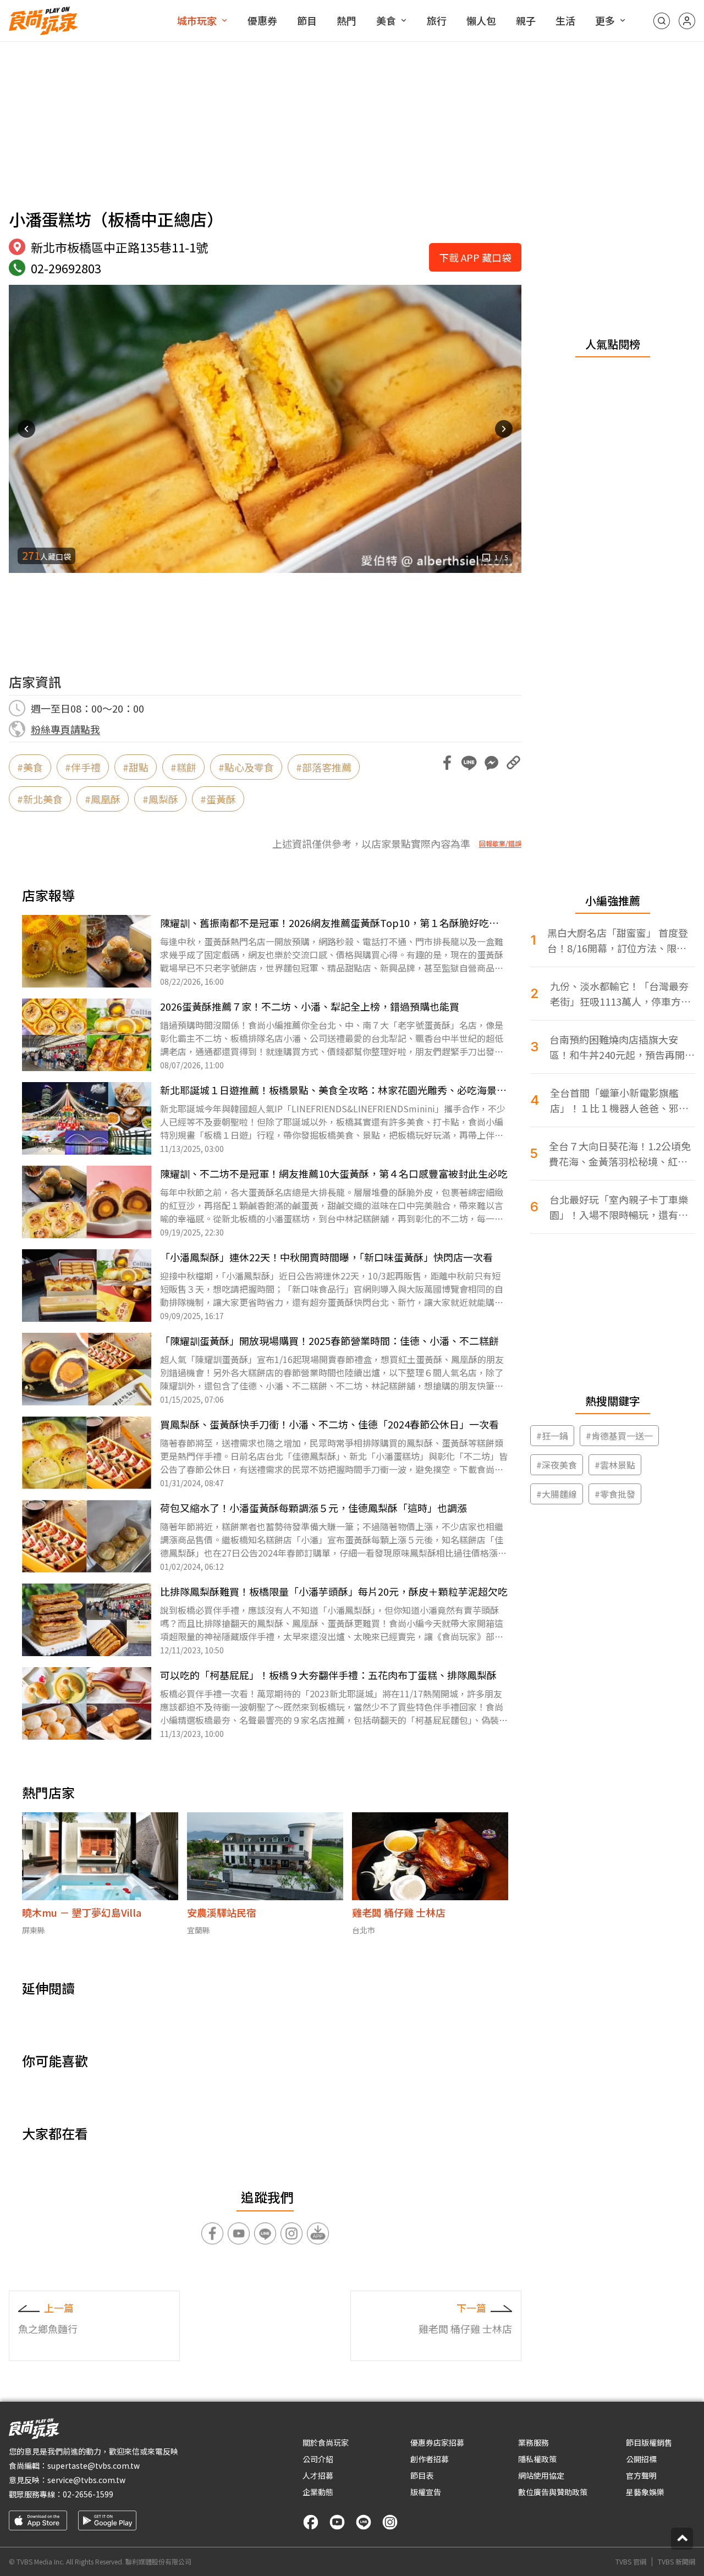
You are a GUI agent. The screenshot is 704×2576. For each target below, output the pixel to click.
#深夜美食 (557, 1465)
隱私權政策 (537, 2459)
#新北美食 (40, 799)
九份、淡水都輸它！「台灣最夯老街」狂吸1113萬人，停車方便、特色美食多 (619, 994)
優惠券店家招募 (437, 2442)
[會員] (687, 21)
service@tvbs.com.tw (86, 2480)
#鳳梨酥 (160, 799)
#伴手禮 (83, 767)
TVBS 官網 (631, 2562)
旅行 (437, 20)
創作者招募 (430, 2459)
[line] (364, 2522)
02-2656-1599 (88, 2494)
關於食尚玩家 (326, 2442)
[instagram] (390, 2522)
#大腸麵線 (557, 1494)
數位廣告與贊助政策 (553, 2492)
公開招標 (641, 2459)
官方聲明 (641, 2475)
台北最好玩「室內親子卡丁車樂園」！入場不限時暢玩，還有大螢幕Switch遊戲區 (619, 1207)
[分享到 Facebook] (447, 763)
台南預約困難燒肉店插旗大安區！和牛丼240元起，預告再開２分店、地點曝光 (622, 1047)
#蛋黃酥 (218, 799)
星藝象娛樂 (645, 2492)
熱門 (346, 20)
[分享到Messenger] (491, 763)
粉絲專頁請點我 (65, 729)
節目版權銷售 (649, 2442)
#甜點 (136, 767)
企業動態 (318, 2492)
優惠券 (262, 20)
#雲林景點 (615, 1465)
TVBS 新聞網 (676, 2562)
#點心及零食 (246, 767)
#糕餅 (183, 767)
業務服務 (533, 2442)
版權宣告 (426, 2492)
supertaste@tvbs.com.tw (94, 2465)
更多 (605, 20)
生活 (565, 20)
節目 (307, 20)
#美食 (30, 767)
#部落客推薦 (324, 767)
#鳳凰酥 (103, 799)
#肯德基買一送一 (619, 1436)
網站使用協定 (541, 2475)
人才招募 (318, 2475)
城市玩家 (197, 20)
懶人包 (481, 20)
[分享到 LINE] (469, 763)
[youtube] (337, 2522)
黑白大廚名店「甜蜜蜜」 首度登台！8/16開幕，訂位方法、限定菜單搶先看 (618, 941)
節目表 (422, 2475)
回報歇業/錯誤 (500, 843)
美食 (386, 20)
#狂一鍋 (552, 1436)
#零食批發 (615, 1494)
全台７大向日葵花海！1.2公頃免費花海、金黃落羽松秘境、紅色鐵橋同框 (620, 1154)
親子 (526, 20)
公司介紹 (318, 2459)
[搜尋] (662, 21)
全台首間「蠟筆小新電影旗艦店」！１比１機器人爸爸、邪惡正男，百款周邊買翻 (619, 1101)
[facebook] (311, 2522)
